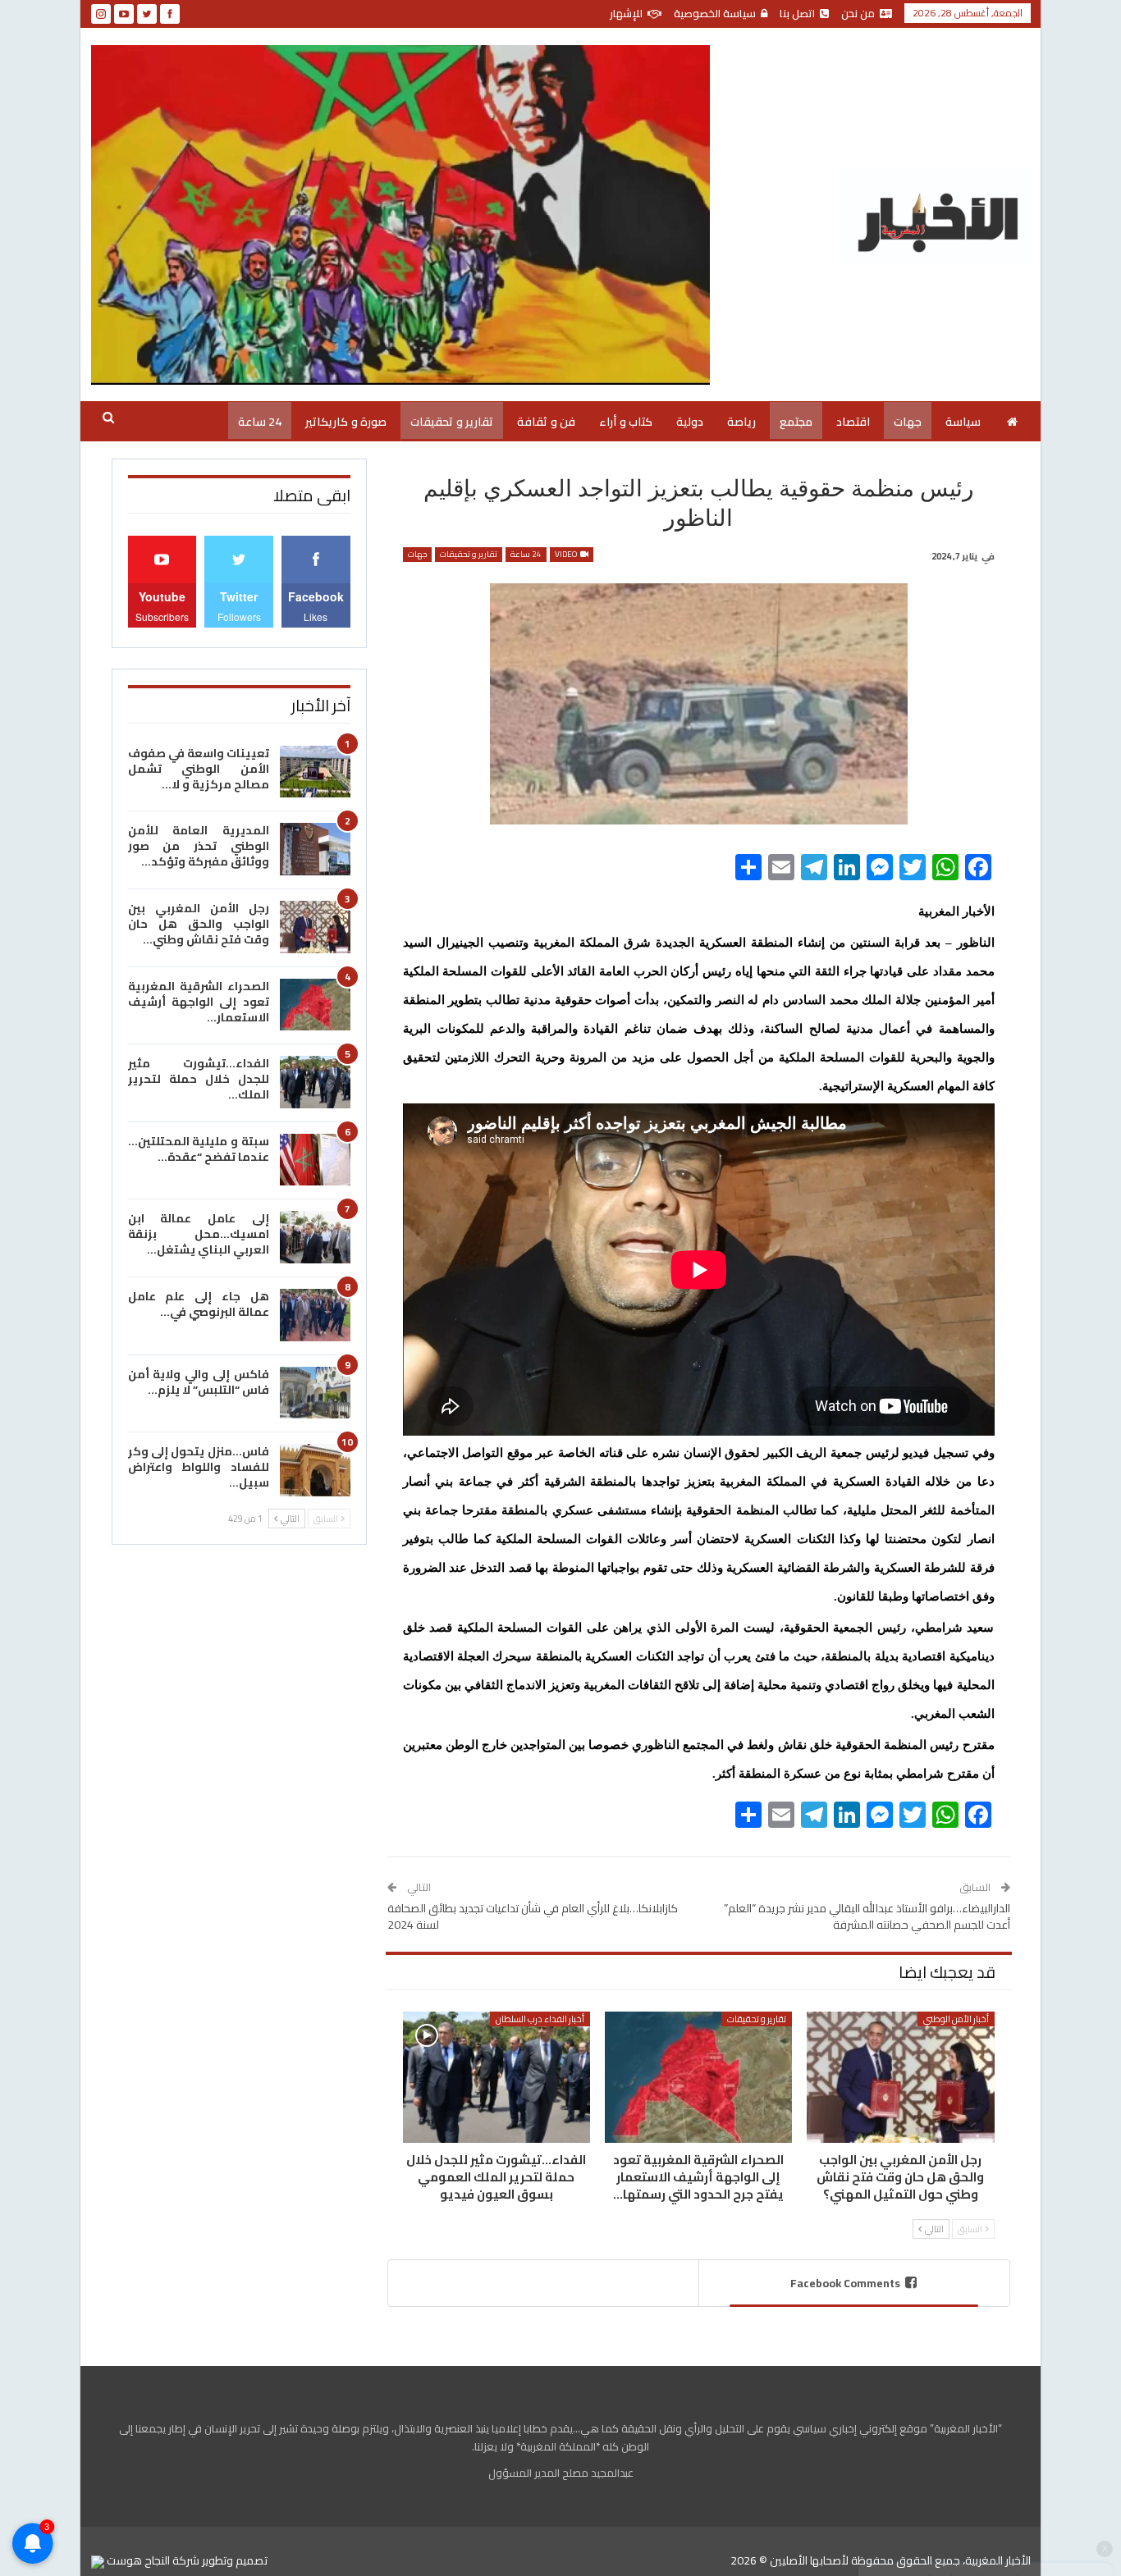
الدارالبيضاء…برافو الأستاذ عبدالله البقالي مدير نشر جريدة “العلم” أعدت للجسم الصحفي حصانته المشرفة (867, 1916)
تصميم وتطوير (235, 2560)
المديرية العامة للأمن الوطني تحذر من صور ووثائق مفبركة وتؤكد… (199, 846)
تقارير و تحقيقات (452, 422)
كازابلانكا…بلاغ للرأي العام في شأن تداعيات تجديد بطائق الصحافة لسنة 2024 (533, 1916)
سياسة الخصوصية (715, 13)
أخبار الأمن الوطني (956, 2019)
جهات (908, 422)
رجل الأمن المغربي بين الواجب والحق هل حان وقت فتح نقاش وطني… (199, 924)
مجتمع (796, 422)
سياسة (963, 422)
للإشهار (626, 13)
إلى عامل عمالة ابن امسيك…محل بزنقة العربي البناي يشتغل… (199, 1234)
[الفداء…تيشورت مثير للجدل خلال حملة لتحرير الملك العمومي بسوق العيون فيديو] (496, 2077)
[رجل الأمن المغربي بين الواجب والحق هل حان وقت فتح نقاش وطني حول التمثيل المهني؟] (900, 2077)
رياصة (741, 422)
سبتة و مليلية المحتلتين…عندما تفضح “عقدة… (199, 1149)
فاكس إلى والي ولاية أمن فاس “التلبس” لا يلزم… (199, 1382)
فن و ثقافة (546, 422)
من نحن (858, 13)
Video (567, 555)
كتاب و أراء (626, 422)
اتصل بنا (797, 13)
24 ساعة (260, 422)
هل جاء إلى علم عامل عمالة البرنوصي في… (199, 1304)
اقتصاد (853, 422)
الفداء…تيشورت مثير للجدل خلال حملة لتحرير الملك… (199, 1079)
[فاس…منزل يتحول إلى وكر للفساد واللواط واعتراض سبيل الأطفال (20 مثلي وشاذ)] (315, 1470)
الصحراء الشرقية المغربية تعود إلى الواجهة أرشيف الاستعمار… (199, 1002)
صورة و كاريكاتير (346, 422)
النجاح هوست (137, 2560)
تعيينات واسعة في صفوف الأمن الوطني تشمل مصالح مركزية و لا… (199, 769)
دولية (690, 422)
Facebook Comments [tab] (845, 2283)
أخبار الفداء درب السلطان (540, 2019)
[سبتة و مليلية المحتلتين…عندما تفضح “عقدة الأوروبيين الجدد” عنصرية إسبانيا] (315, 1160)
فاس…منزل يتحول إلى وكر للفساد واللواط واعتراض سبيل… (199, 1467)
